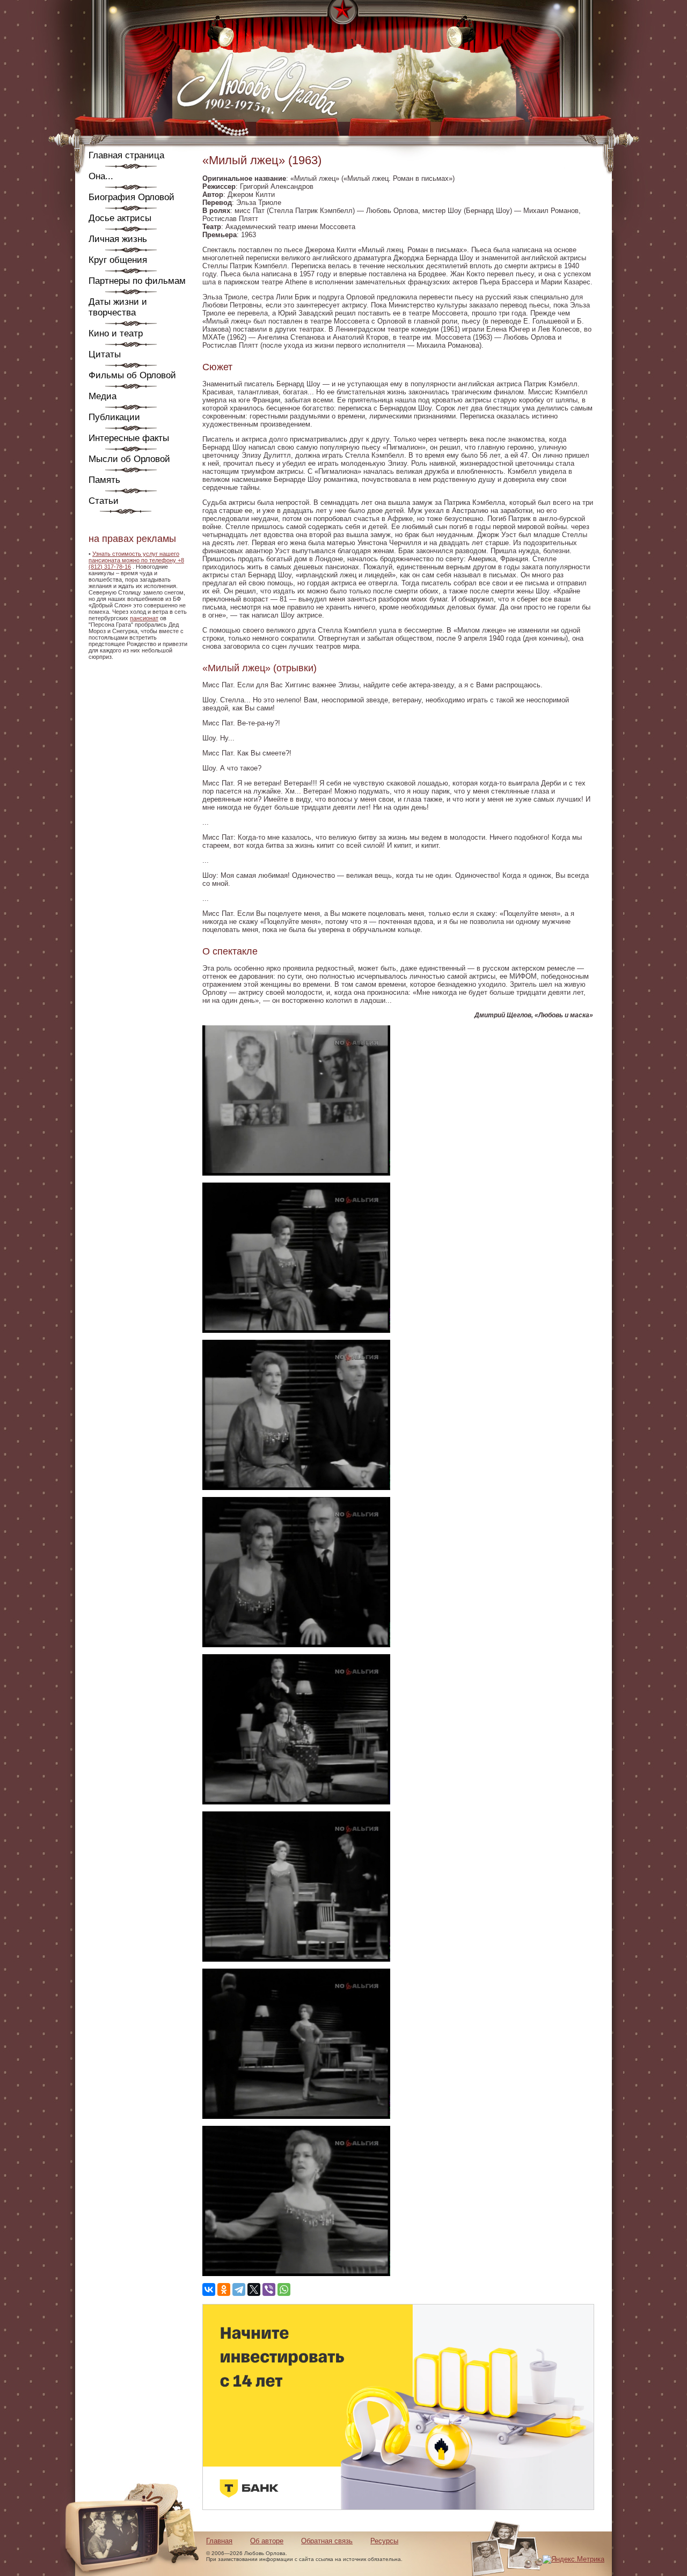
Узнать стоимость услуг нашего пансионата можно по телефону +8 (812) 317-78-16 (136, 560)
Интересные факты (129, 438)
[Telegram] (239, 2289)
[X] (254, 2289)
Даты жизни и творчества (118, 307)
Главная (219, 2541)
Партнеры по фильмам (137, 281)
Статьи (104, 501)
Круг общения (118, 260)
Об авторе (267, 2541)
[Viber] (269, 2289)
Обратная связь (327, 2541)
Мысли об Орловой (129, 459)
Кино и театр (116, 333)
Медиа (103, 396)
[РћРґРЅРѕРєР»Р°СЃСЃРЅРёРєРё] (224, 2289)
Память (104, 480)
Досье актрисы (120, 218)
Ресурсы (384, 2541)
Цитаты (105, 354)
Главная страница (126, 155)
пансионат (144, 618)
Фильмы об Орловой (132, 375)
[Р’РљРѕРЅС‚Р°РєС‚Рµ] (209, 2289)
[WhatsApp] (284, 2289)
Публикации (114, 417)
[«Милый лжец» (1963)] (296, 1173)
